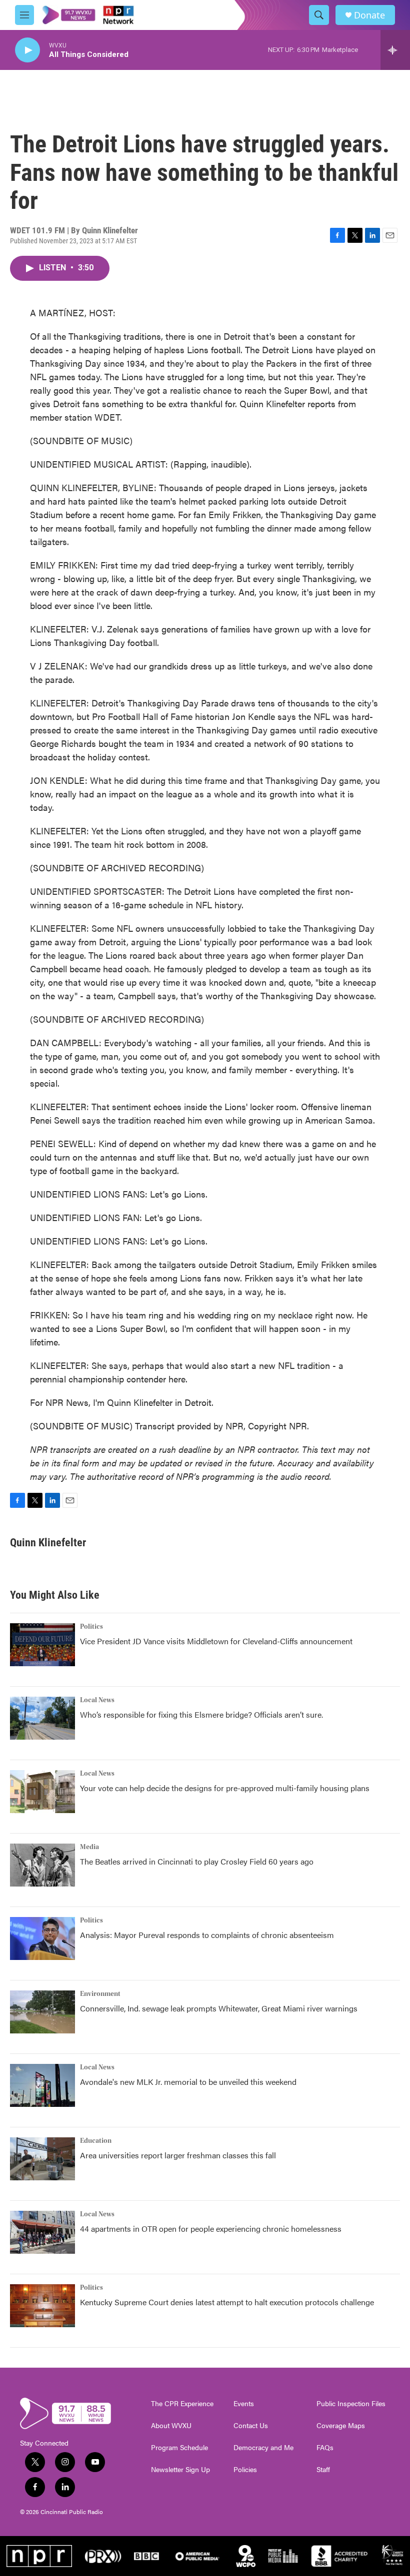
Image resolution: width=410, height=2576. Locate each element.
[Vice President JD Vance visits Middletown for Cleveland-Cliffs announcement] (42, 1645)
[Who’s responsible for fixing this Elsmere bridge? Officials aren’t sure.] (42, 1718)
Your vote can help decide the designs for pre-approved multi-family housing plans (225, 1788)
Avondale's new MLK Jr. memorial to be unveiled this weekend (188, 2082)
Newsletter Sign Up (180, 2470)
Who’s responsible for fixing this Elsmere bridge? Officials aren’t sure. (202, 1714)
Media (89, 1847)
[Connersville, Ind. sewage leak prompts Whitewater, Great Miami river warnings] (42, 2012)
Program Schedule (179, 2448)
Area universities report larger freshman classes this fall (178, 2155)
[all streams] (395, 50)
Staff (323, 2470)
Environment (100, 1994)
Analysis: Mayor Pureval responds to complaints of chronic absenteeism (207, 1935)
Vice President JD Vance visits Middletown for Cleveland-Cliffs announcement (216, 1641)
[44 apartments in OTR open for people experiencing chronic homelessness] (42, 2232)
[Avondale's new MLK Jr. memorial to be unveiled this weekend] (42, 2085)
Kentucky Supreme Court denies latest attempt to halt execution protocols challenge (227, 2302)
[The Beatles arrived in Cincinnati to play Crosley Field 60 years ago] (42, 1865)
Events (244, 2404)
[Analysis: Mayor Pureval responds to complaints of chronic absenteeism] (42, 1938)
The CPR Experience (182, 2404)
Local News (97, 1700)
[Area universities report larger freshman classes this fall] (42, 2159)
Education (96, 2141)
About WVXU (171, 2426)
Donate (369, 15)
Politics (91, 1627)
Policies (245, 2470)
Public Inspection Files (351, 2404)
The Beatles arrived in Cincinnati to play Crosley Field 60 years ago (197, 1861)
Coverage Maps (341, 2426)
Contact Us (251, 2426)
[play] (27, 50)
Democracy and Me (263, 2448)
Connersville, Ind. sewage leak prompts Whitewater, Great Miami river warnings (219, 2008)
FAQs (325, 2448)
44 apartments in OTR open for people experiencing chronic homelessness (211, 2229)
